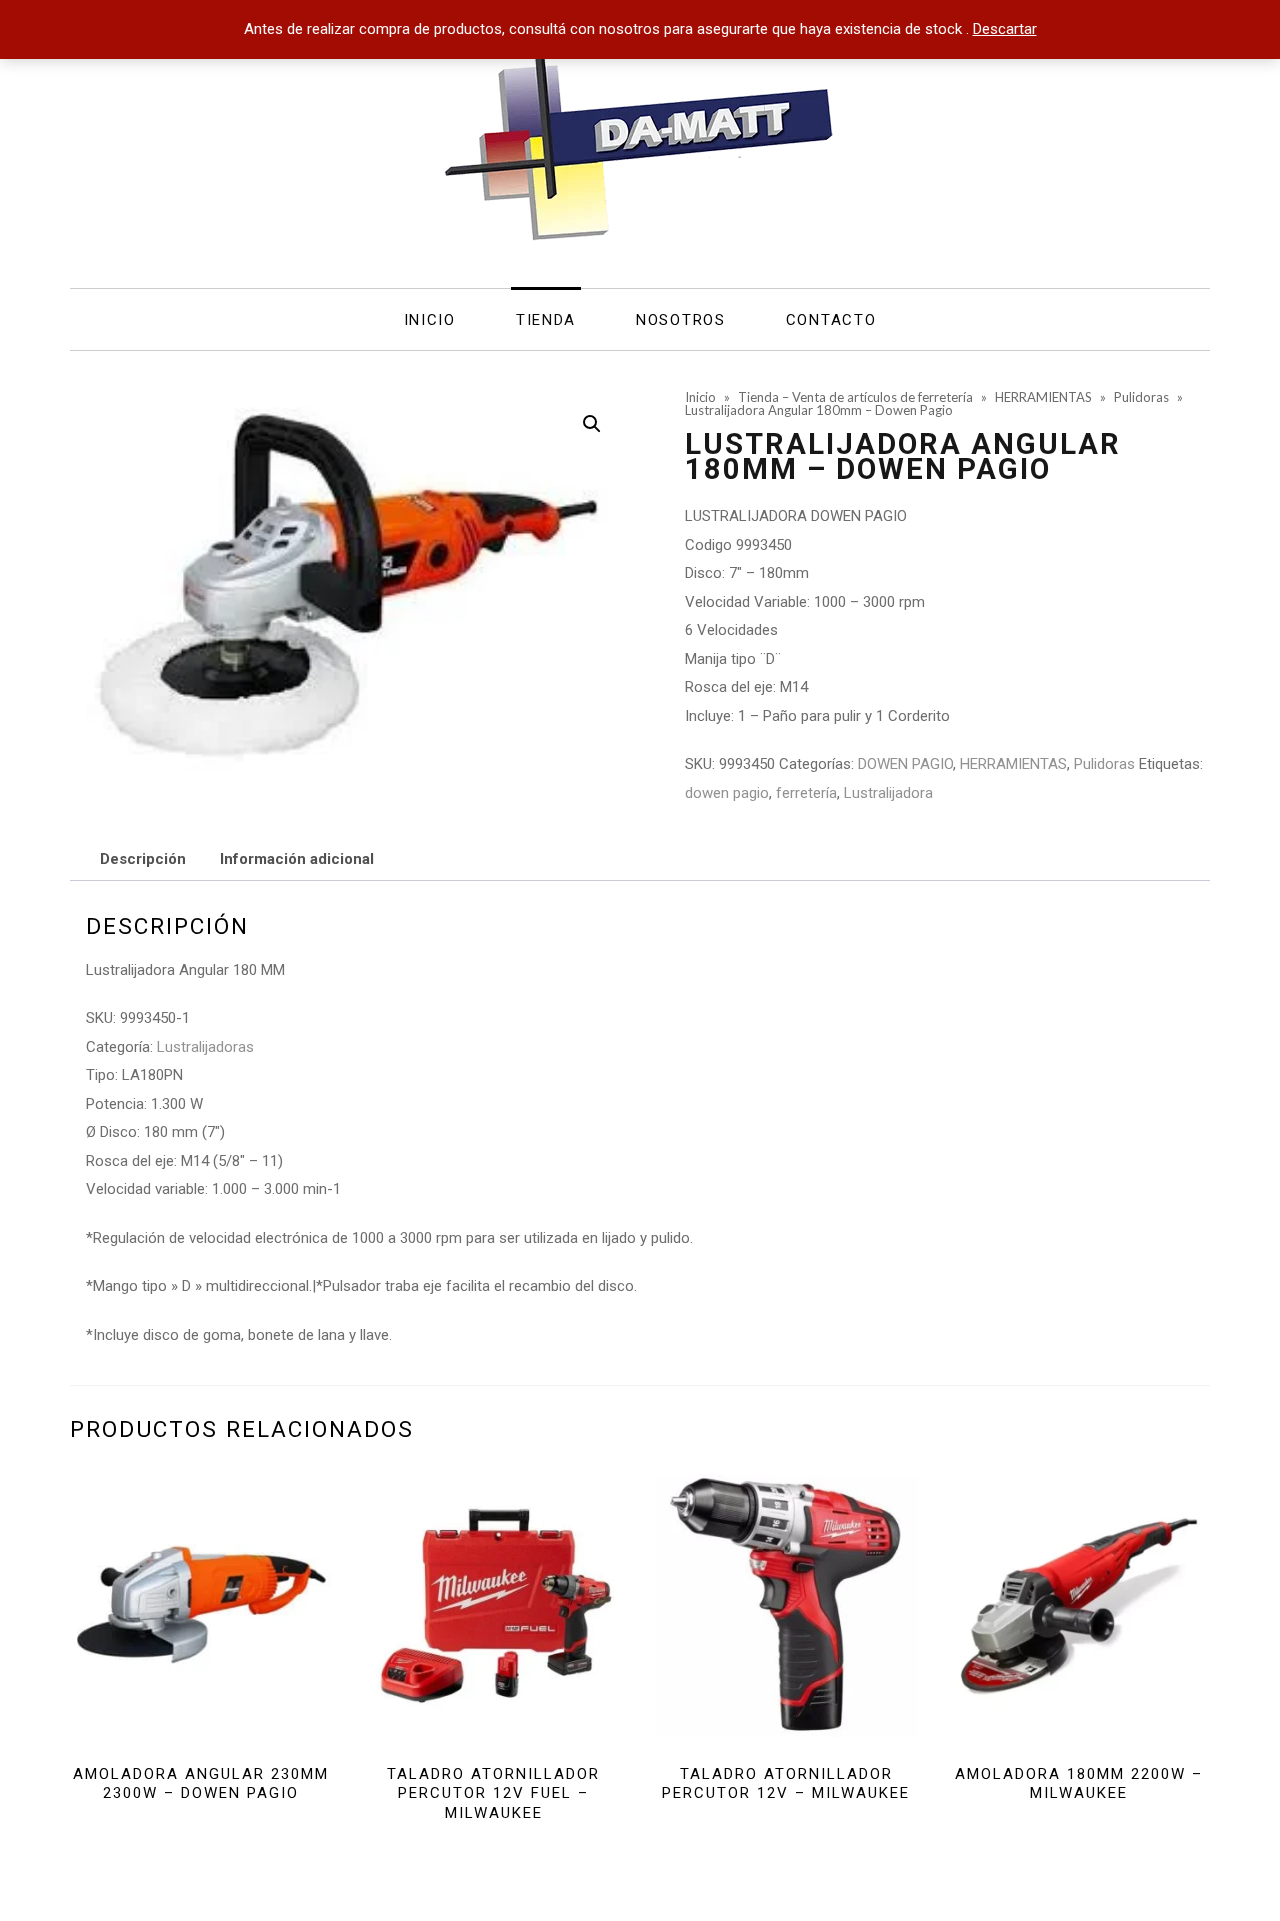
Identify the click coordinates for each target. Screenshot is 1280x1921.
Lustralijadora (888, 793)
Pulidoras (1104, 764)
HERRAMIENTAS (1013, 764)
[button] (592, 424)
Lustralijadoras (205, 1047)
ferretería (806, 793)
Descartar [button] (1005, 29)
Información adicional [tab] (297, 859)
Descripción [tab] (143, 859)
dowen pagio (727, 793)
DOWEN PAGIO (905, 764)
